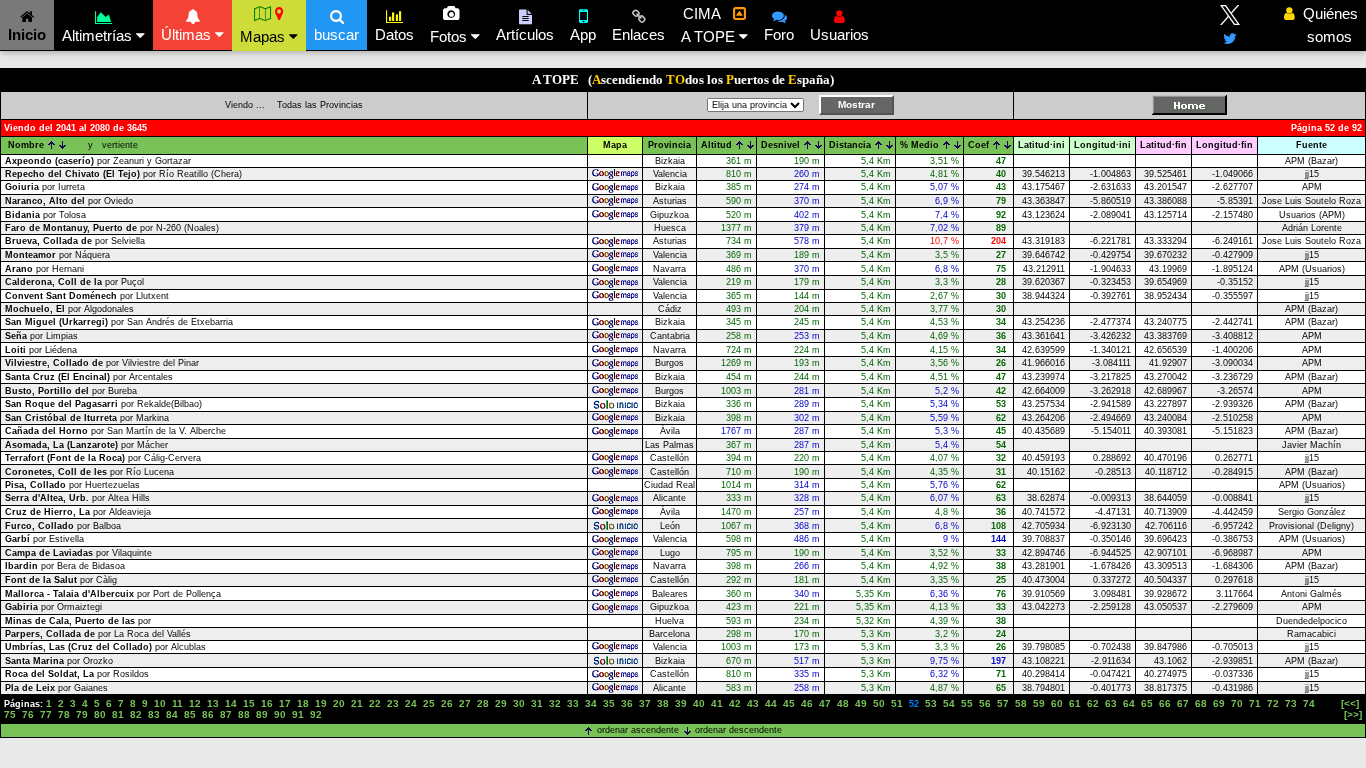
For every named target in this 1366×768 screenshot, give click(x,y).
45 (789, 703)
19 (321, 703)
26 (447, 703)
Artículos (525, 34)
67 (1183, 703)
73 (1291, 703)
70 (1237, 703)
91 (298, 714)
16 (267, 703)
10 (160, 703)
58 (1021, 703)
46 (807, 703)
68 (1201, 703)
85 (190, 714)
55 (967, 703)
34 (591, 703)
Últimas (188, 34)
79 (82, 714)
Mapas (264, 36)
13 (213, 703)
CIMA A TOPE (710, 25)
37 (645, 703)
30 (519, 703)
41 (717, 703)
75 (10, 714)
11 (177, 703)
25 (429, 703)
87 (226, 714)
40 (699, 703)
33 (573, 703)
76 (28, 714)
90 (280, 714)
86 (208, 714)
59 (1039, 703)
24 (411, 703)
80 (100, 714)
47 (825, 703)
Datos (394, 34)
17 (285, 703)
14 (231, 703)
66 (1165, 703)
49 (861, 703)
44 (771, 703)
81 (118, 714)
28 (483, 703)
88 (244, 714)
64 (1129, 703)
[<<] (1350, 703)
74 (1309, 703)
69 (1219, 703)
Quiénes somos (1325, 25)
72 (1273, 703)
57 (1003, 703)
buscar (336, 34)
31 (537, 703)
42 (735, 703)
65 (1147, 703)
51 (897, 703)
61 (1075, 703)
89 (262, 714)
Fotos (450, 36)
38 (663, 703)
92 (316, 714)
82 (136, 714)
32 (555, 703)
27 (465, 703)
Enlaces (638, 34)
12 (195, 703)
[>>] (1353, 714)
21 (357, 703)
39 (681, 703)
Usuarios (839, 34)
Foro (779, 34)
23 (393, 703)
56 (985, 703)
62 (1093, 703)
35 (609, 703)
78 (64, 714)
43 (753, 703)
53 (931, 703)
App (583, 34)
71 (1255, 703)
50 (879, 703)
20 (339, 703)
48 (843, 703)
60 (1057, 703)
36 (627, 703)
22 (375, 703)
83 (154, 714)
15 (249, 703)
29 (501, 703)
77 (46, 714)
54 (949, 703)
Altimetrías (99, 35)
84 (172, 714)
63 (1111, 703)
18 (303, 703)
